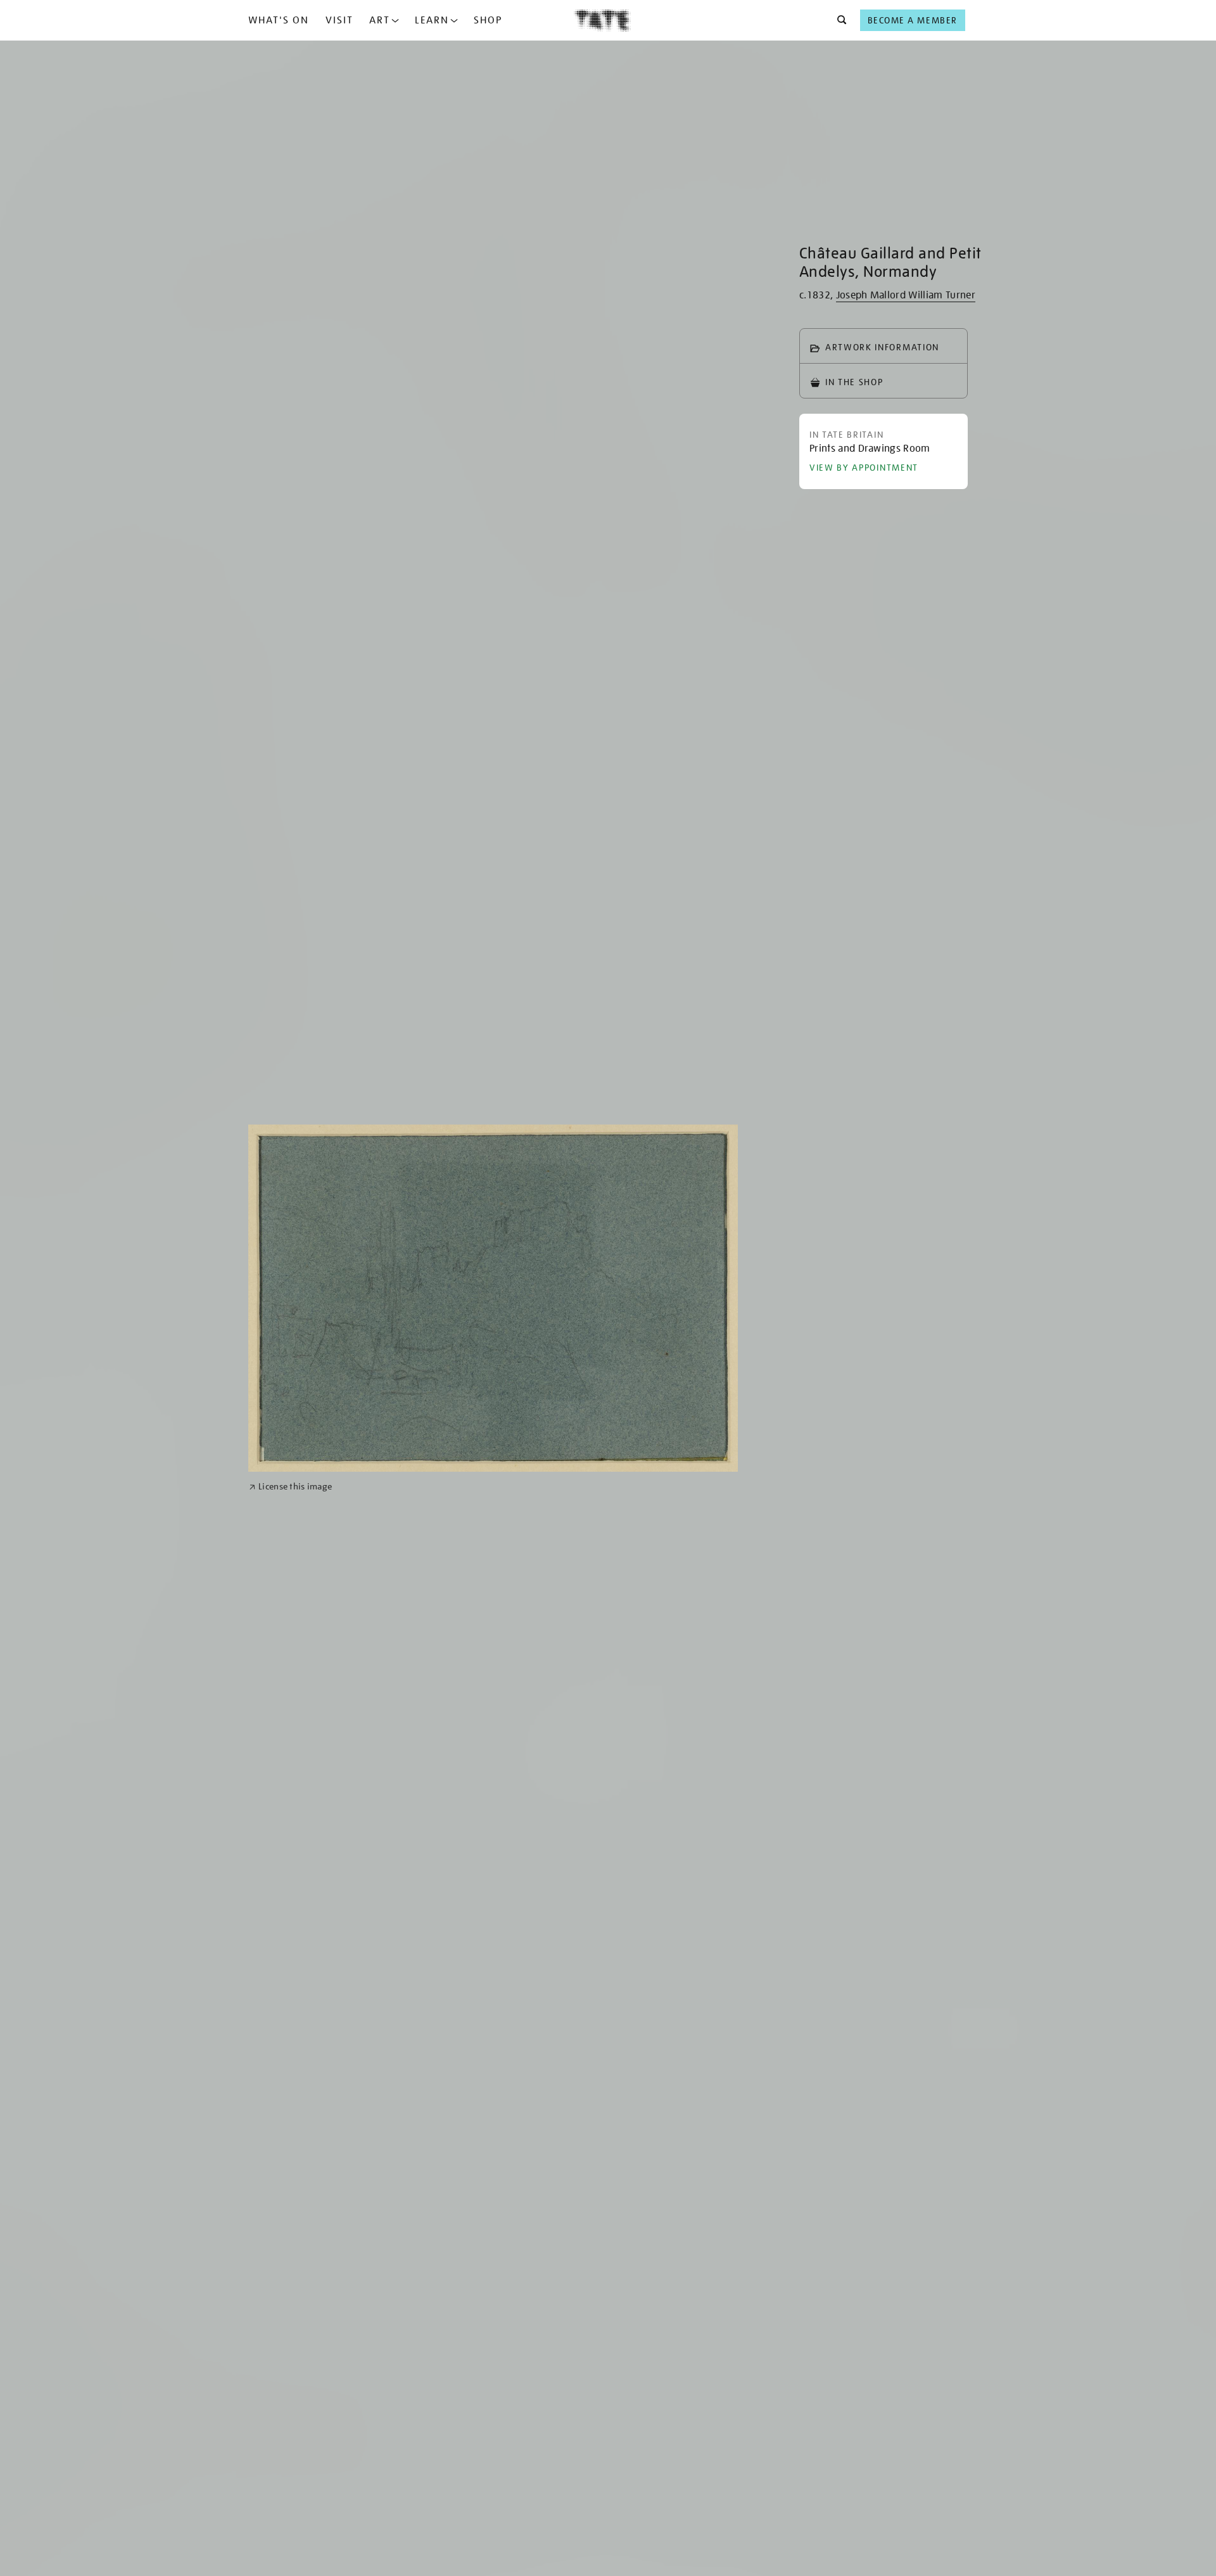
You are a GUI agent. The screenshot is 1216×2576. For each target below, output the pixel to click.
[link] (290, 1487)
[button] (838, 20)
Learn (432, 20)
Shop (488, 20)
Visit (339, 20)
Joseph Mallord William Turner (906, 295)
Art (380, 20)
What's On (279, 20)
